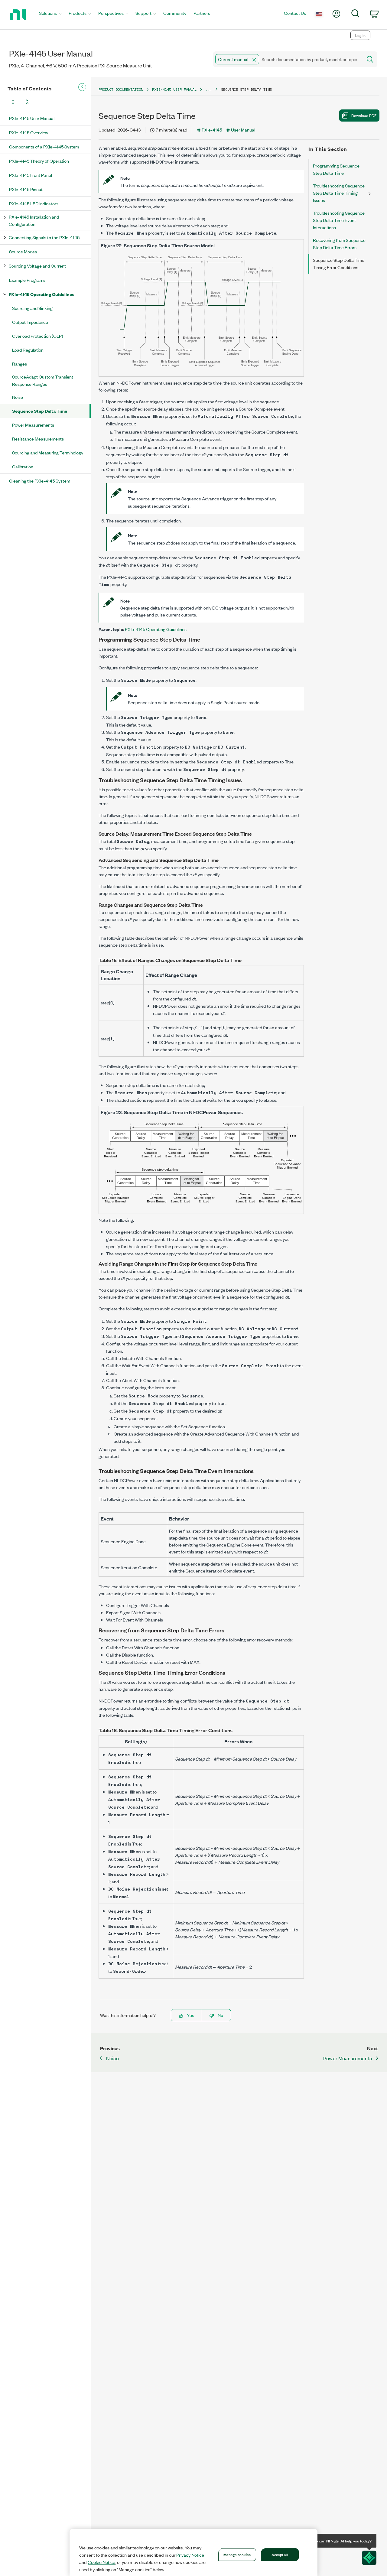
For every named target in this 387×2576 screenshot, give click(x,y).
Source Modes (23, 251)
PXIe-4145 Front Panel (31, 175)
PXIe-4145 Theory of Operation (39, 161)
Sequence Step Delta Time (40, 411)
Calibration (23, 466)
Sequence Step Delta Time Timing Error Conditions (339, 263)
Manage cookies (237, 2554)
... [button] (209, 89)
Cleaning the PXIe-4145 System (40, 481)
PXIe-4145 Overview (29, 132)
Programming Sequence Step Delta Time (336, 169)
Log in (360, 35)
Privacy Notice (190, 2555)
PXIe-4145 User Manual (32, 118)
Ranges (20, 364)
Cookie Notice (101, 2562)
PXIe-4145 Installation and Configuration (34, 220)
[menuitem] (50, 15)
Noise (18, 397)
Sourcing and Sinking (32, 308)
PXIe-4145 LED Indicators (34, 203)
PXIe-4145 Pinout (26, 189)
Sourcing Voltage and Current (37, 266)
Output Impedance (30, 322)
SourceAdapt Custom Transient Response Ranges (43, 380)
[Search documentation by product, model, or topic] (369, 59)
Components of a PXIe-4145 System (44, 146)
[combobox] (287, 59)
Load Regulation (28, 350)
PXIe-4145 (212, 130)
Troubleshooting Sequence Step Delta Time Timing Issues (339, 193)
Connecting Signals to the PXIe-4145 (44, 237)
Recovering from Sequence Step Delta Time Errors (339, 244)
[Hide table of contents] (82, 87)
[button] (254, 60)
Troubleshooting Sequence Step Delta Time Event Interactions (339, 220)
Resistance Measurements (38, 439)
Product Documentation (121, 89)
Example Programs (27, 280)
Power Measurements (33, 425)
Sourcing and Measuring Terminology (48, 452)
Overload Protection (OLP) (38, 336)
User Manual (243, 130)
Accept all (280, 2554)
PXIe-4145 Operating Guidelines (41, 294)
